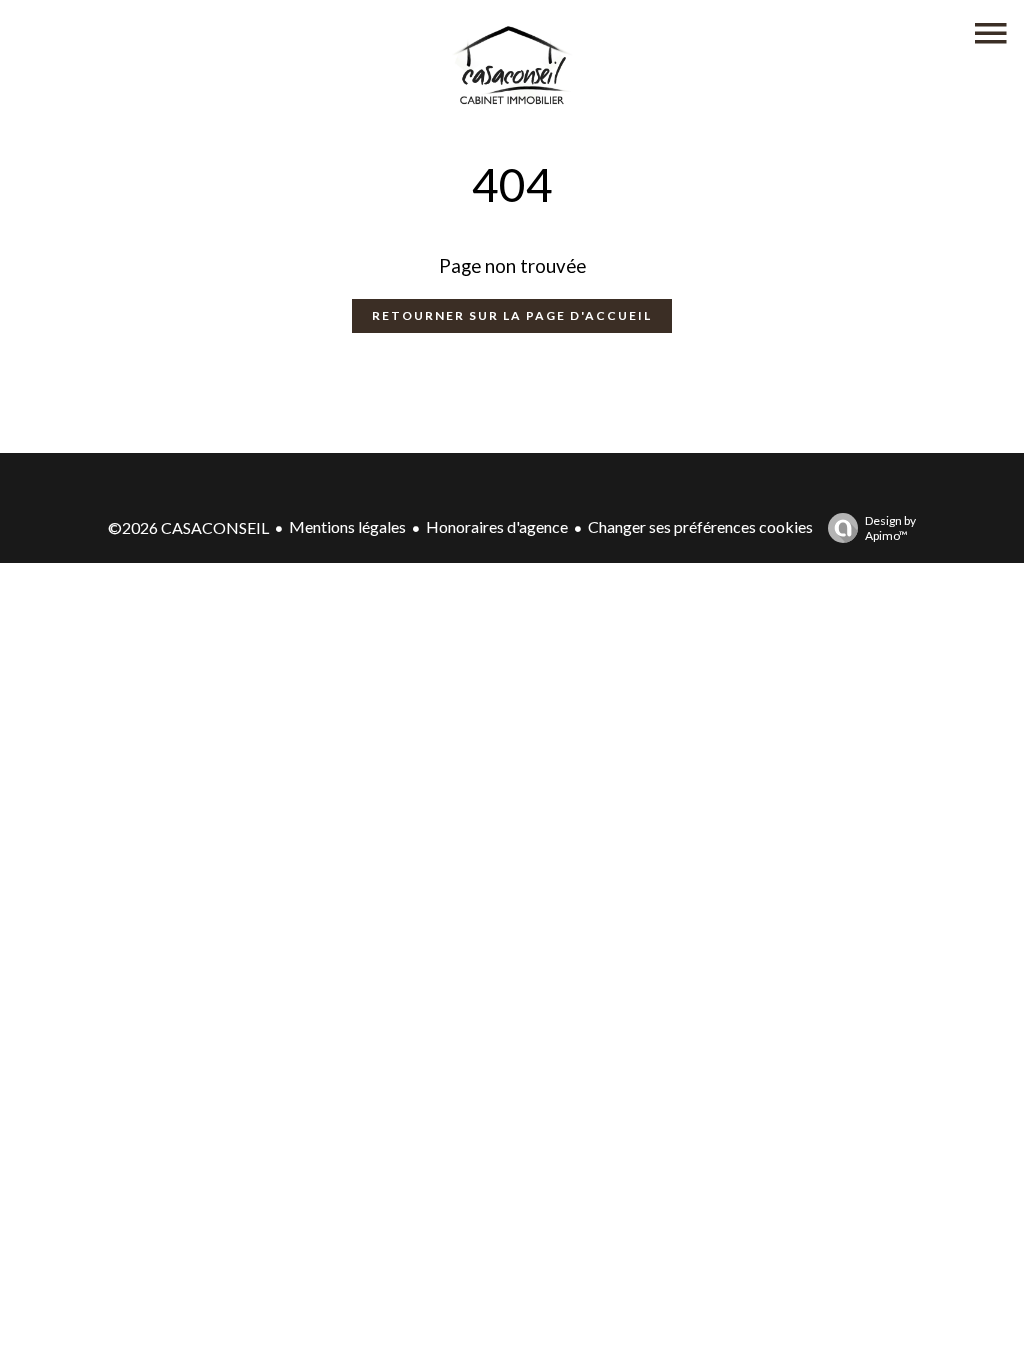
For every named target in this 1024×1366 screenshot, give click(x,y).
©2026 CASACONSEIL (188, 527)
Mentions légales (347, 526)
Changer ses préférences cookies (700, 526)
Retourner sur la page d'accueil (512, 315)
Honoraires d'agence (497, 526)
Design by (890, 528)
